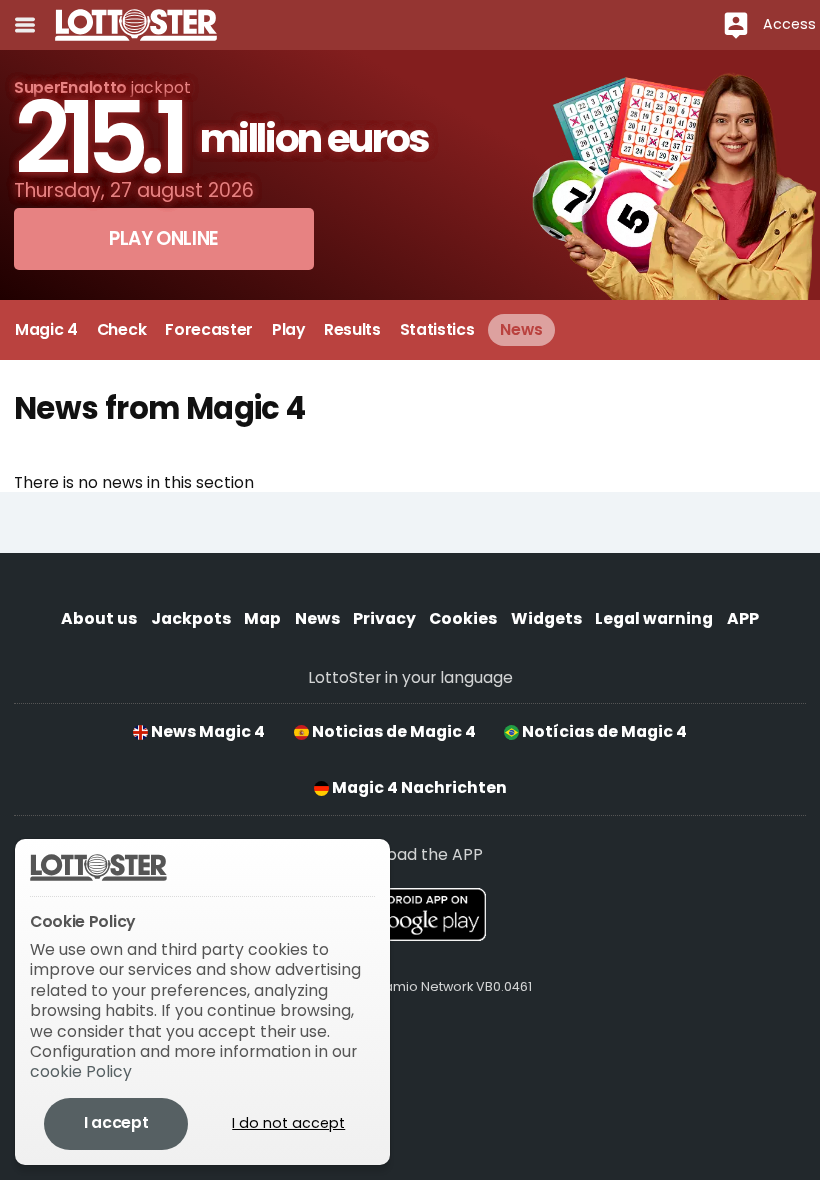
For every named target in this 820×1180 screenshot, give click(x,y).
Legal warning (654, 618)
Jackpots (191, 618)
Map (262, 618)
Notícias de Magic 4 (603, 731)
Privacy (384, 618)
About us (99, 618)
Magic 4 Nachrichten (418, 787)
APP (743, 618)
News (317, 618)
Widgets (546, 618)
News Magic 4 (206, 731)
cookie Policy (81, 1071)
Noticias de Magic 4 (392, 731)
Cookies (463, 618)
